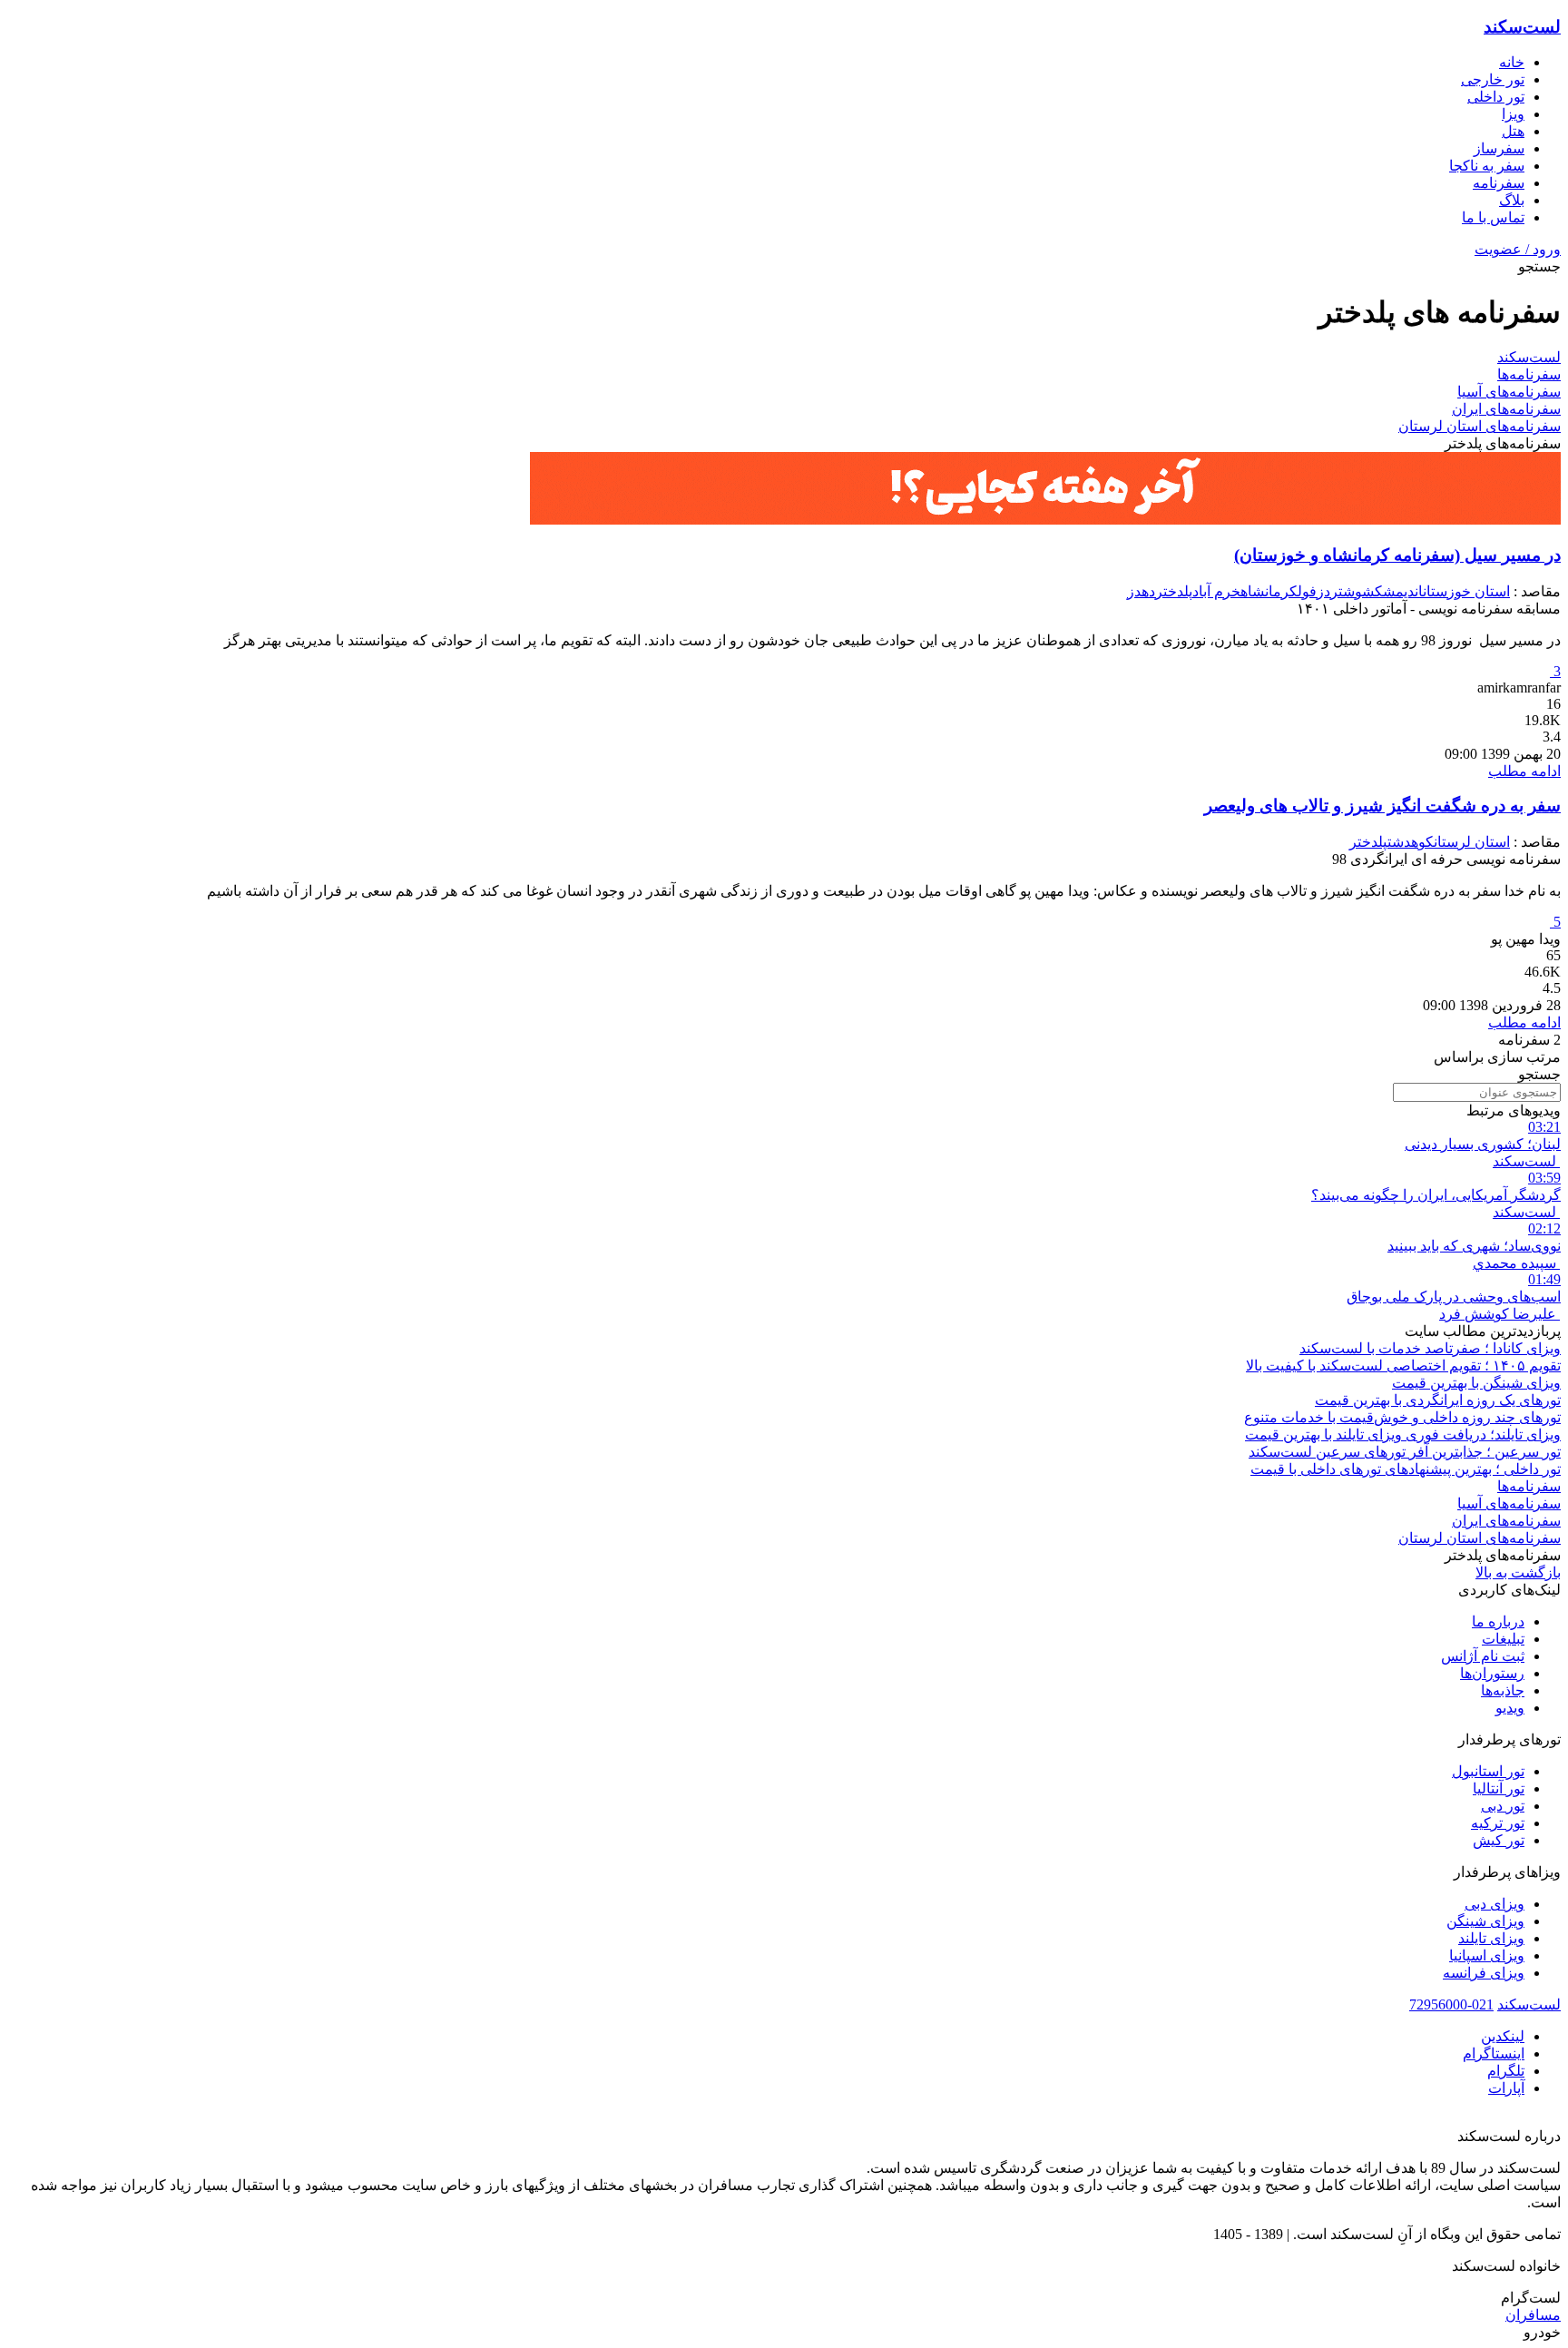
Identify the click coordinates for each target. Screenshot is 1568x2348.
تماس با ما (1493, 217)
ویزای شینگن (1485, 1921)
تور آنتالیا (1499, 1788)
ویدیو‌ (1510, 1708)
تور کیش (1499, 1840)
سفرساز (1499, 148)
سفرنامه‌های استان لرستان (1480, 426)
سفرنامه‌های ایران (1506, 409)
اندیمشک (1399, 591)
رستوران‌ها (1492, 1673)
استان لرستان (1472, 842)
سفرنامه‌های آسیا (1509, 392)
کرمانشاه (1269, 591)
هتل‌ (1513, 131)
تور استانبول (1488, 1771)
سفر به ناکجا (1487, 166)
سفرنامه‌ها (1529, 374)
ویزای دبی (1494, 1904)
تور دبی (1503, 1806)
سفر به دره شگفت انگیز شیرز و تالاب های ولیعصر (1382, 806)
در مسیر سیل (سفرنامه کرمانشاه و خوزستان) (1397, 555)
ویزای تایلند (1491, 1938)
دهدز (1141, 591)
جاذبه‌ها (1503, 1690)
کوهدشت (1411, 842)
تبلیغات (1503, 1639)
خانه (1512, 62)
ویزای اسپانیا (1487, 1955)
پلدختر (1174, 591)
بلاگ (1512, 200)
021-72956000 (1451, 2004)
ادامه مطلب (1524, 771)
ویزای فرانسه (1484, 1973)
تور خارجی (1493, 79)
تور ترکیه (1498, 1823)
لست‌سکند (1522, 27)
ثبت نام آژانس (1483, 1656)
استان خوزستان (1466, 591)
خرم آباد (1216, 591)
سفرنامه (1499, 183)
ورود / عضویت (1518, 249)
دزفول (1314, 591)
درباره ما (1498, 1621)
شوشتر (1352, 591)
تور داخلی (1496, 97)
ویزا (1513, 114)
